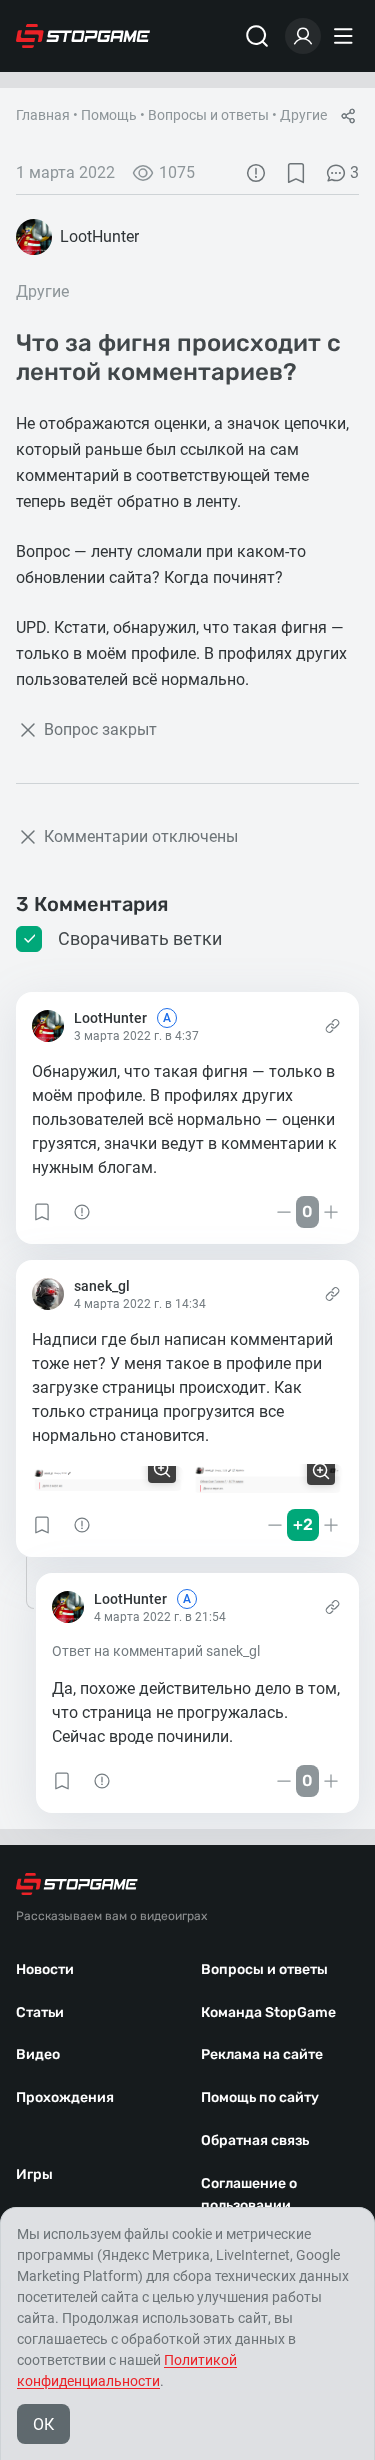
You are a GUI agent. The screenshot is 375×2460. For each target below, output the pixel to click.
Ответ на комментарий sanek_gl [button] (156, 1651)
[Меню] (346, 36)
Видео (38, 2054)
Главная (43, 115)
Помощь (109, 115)
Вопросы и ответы (208, 115)
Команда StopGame (268, 2012)
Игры (34, 2174)
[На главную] (83, 36)
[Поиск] (257, 36)
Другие (303, 115)
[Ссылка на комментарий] (332, 1026)
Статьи (40, 2012)
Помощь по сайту (260, 2097)
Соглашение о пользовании (249, 2195)
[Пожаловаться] (256, 173)
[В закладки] (296, 173)
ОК (43, 2424)
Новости (45, 1969)
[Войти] (303, 36)
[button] (42, 1212)
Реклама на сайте (262, 2054)
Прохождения (65, 2097)
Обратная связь (255, 2140)
